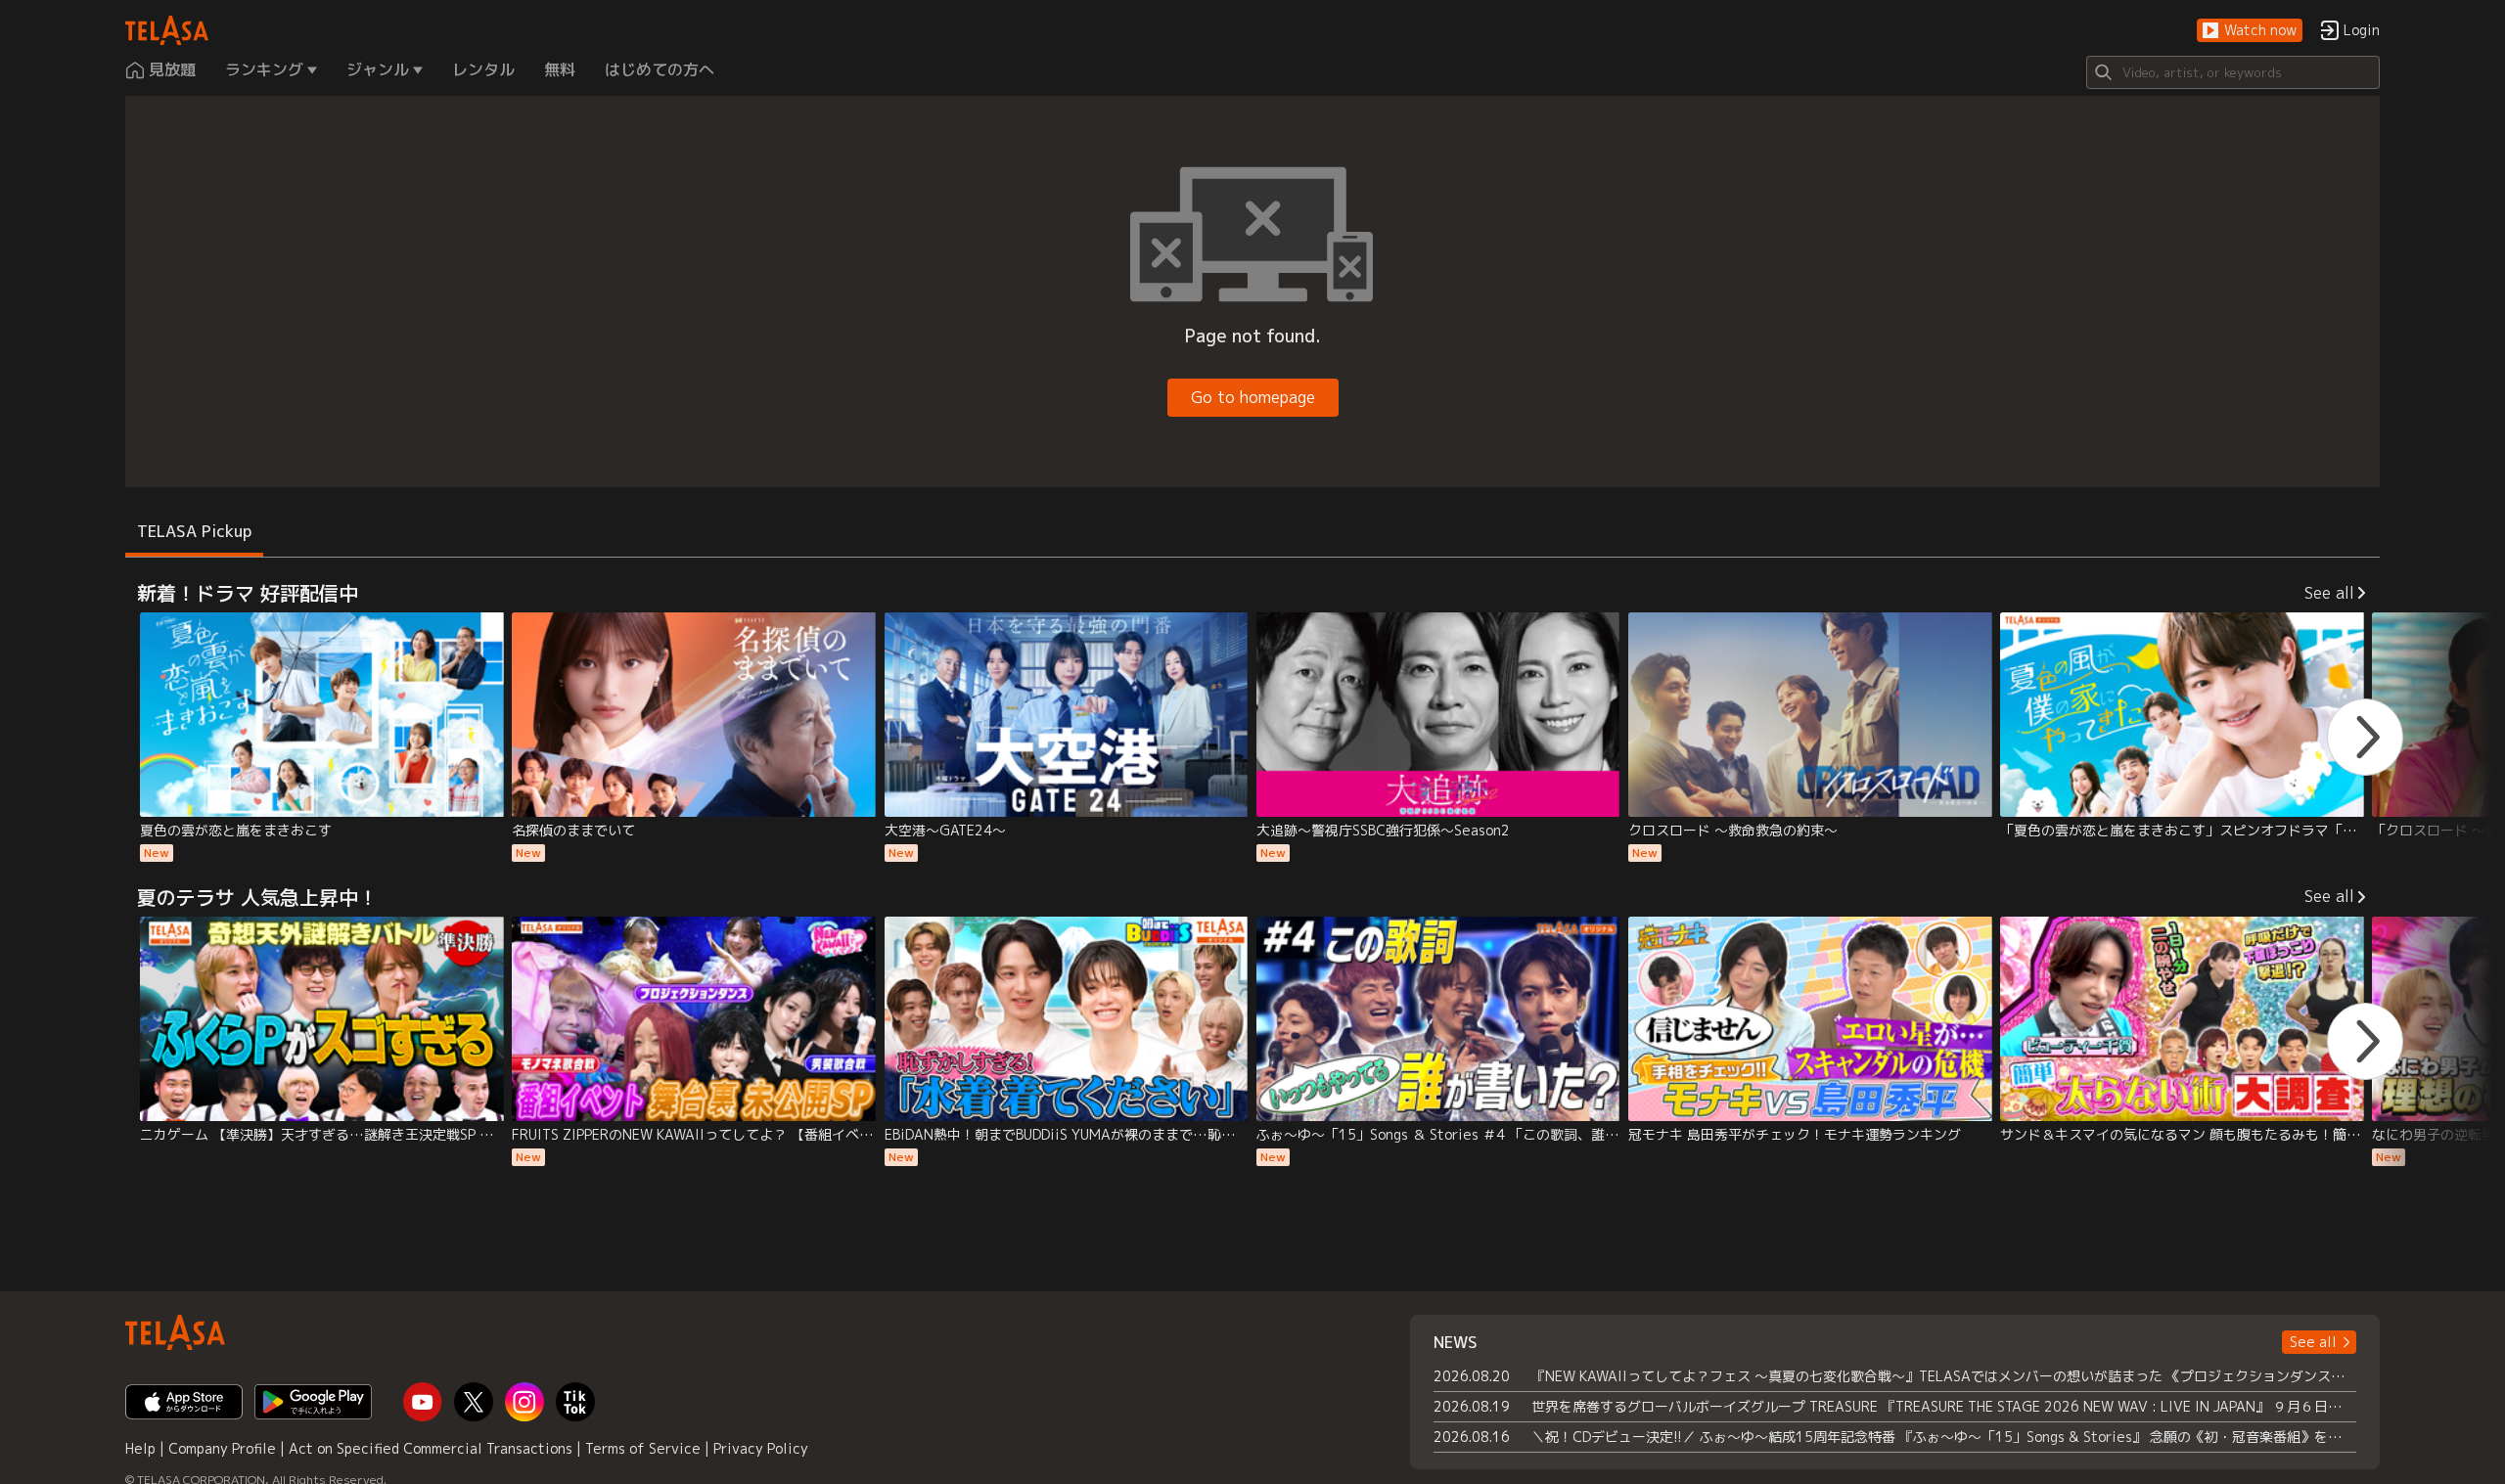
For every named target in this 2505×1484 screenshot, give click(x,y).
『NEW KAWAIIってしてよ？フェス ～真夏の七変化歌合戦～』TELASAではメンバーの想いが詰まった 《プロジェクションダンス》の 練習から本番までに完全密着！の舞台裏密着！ (1944, 1376)
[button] (2250, 31)
